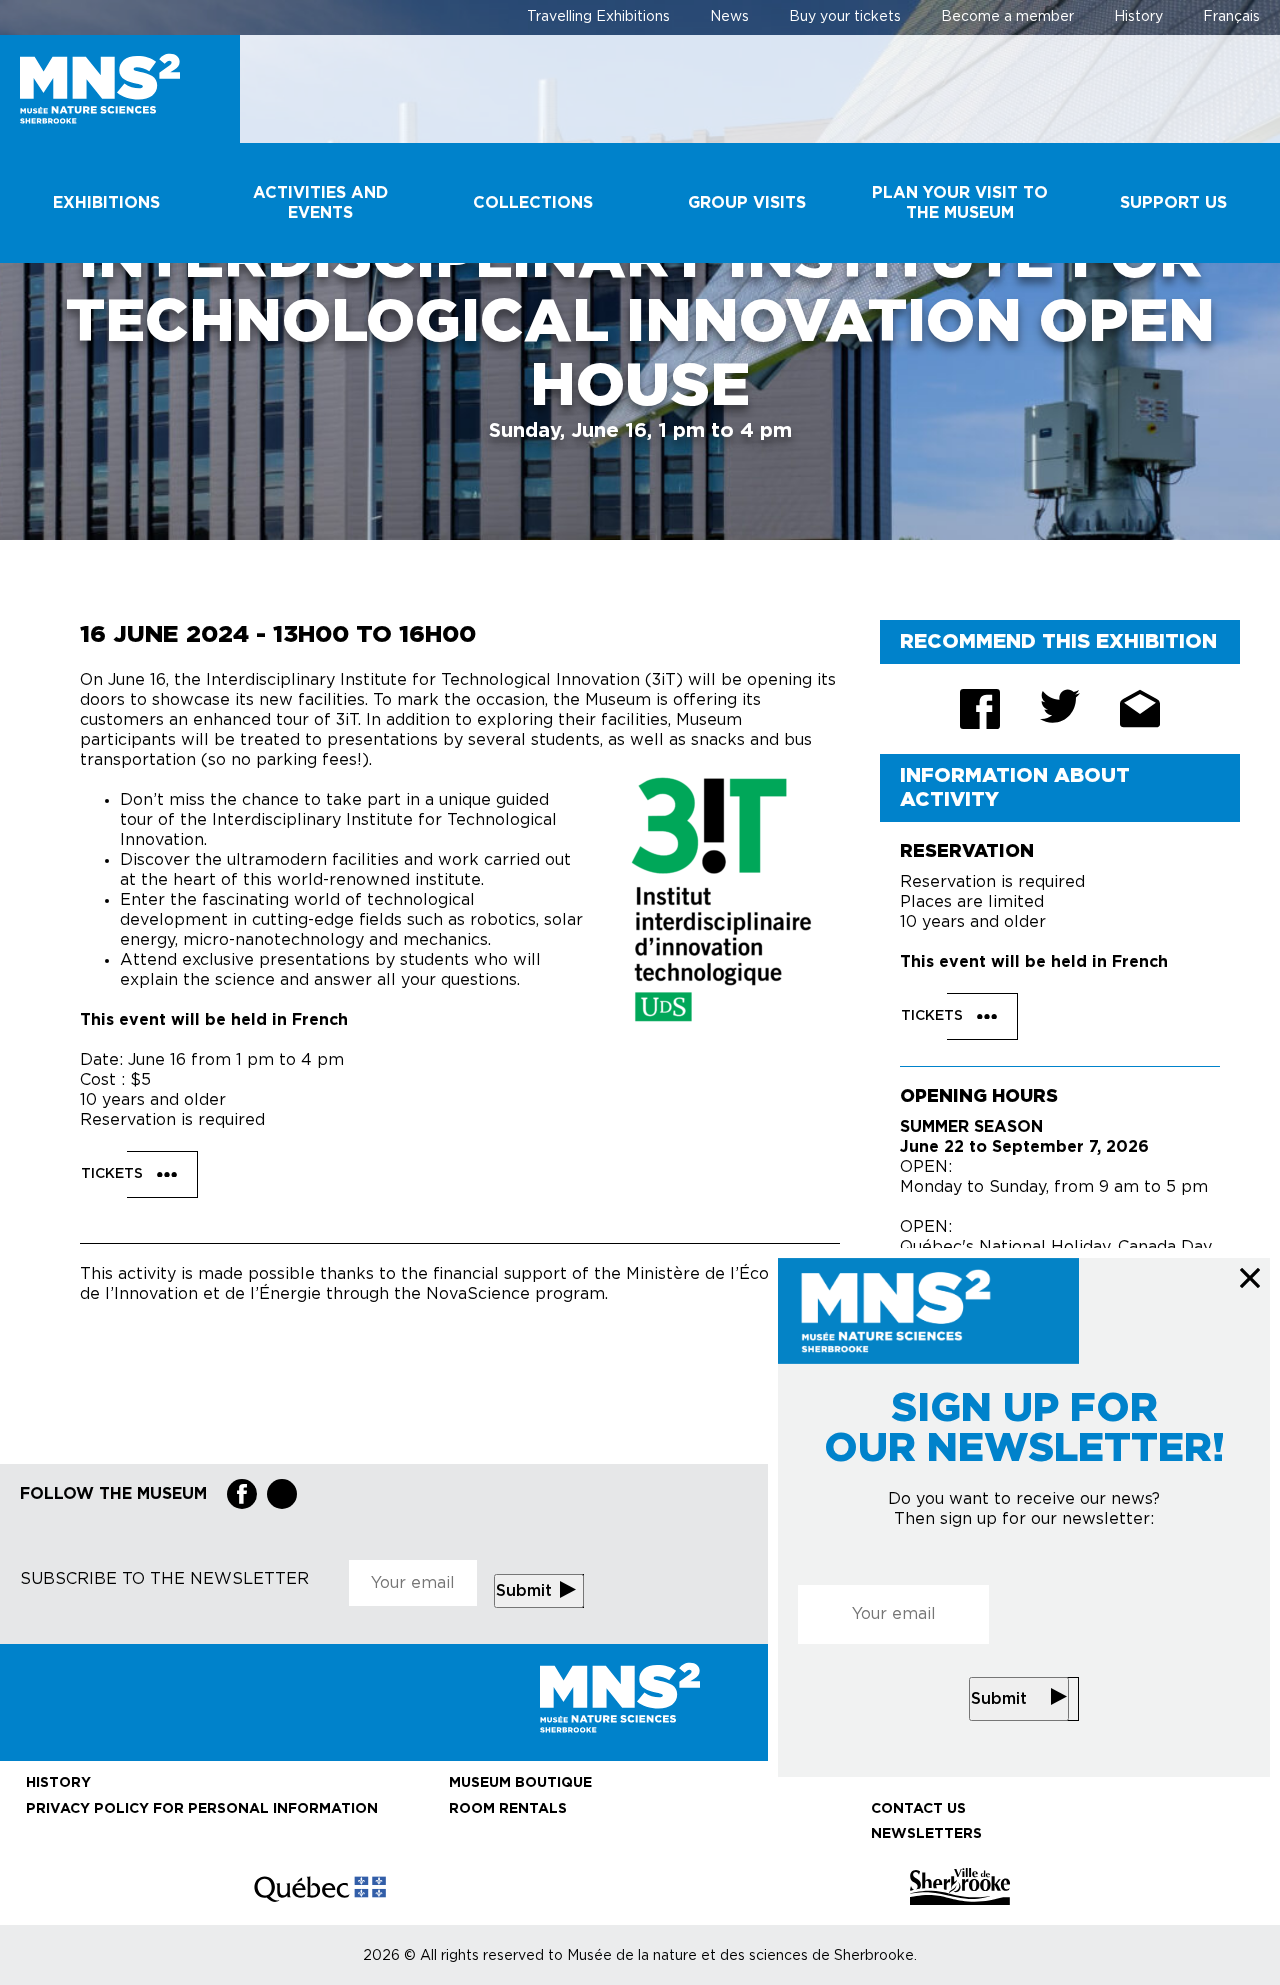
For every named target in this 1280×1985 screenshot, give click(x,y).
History (1138, 17)
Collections (533, 203)
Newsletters (926, 1834)
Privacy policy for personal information (202, 1809)
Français (1231, 17)
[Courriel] (1140, 709)
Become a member (1007, 17)
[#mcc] (320, 1887)
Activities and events (320, 203)
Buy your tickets (845, 17)
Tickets (114, 1174)
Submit (999, 1699)
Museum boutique (520, 1783)
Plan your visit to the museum (960, 203)
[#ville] (960, 1886)
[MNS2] (640, 1697)
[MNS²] (120, 88)
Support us (1173, 203)
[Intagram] (282, 1494)
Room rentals (508, 1809)
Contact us (918, 1809)
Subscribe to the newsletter (164, 1579)
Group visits (747, 203)
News (729, 17)
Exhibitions (106, 203)
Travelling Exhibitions (598, 17)
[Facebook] (242, 1494)
